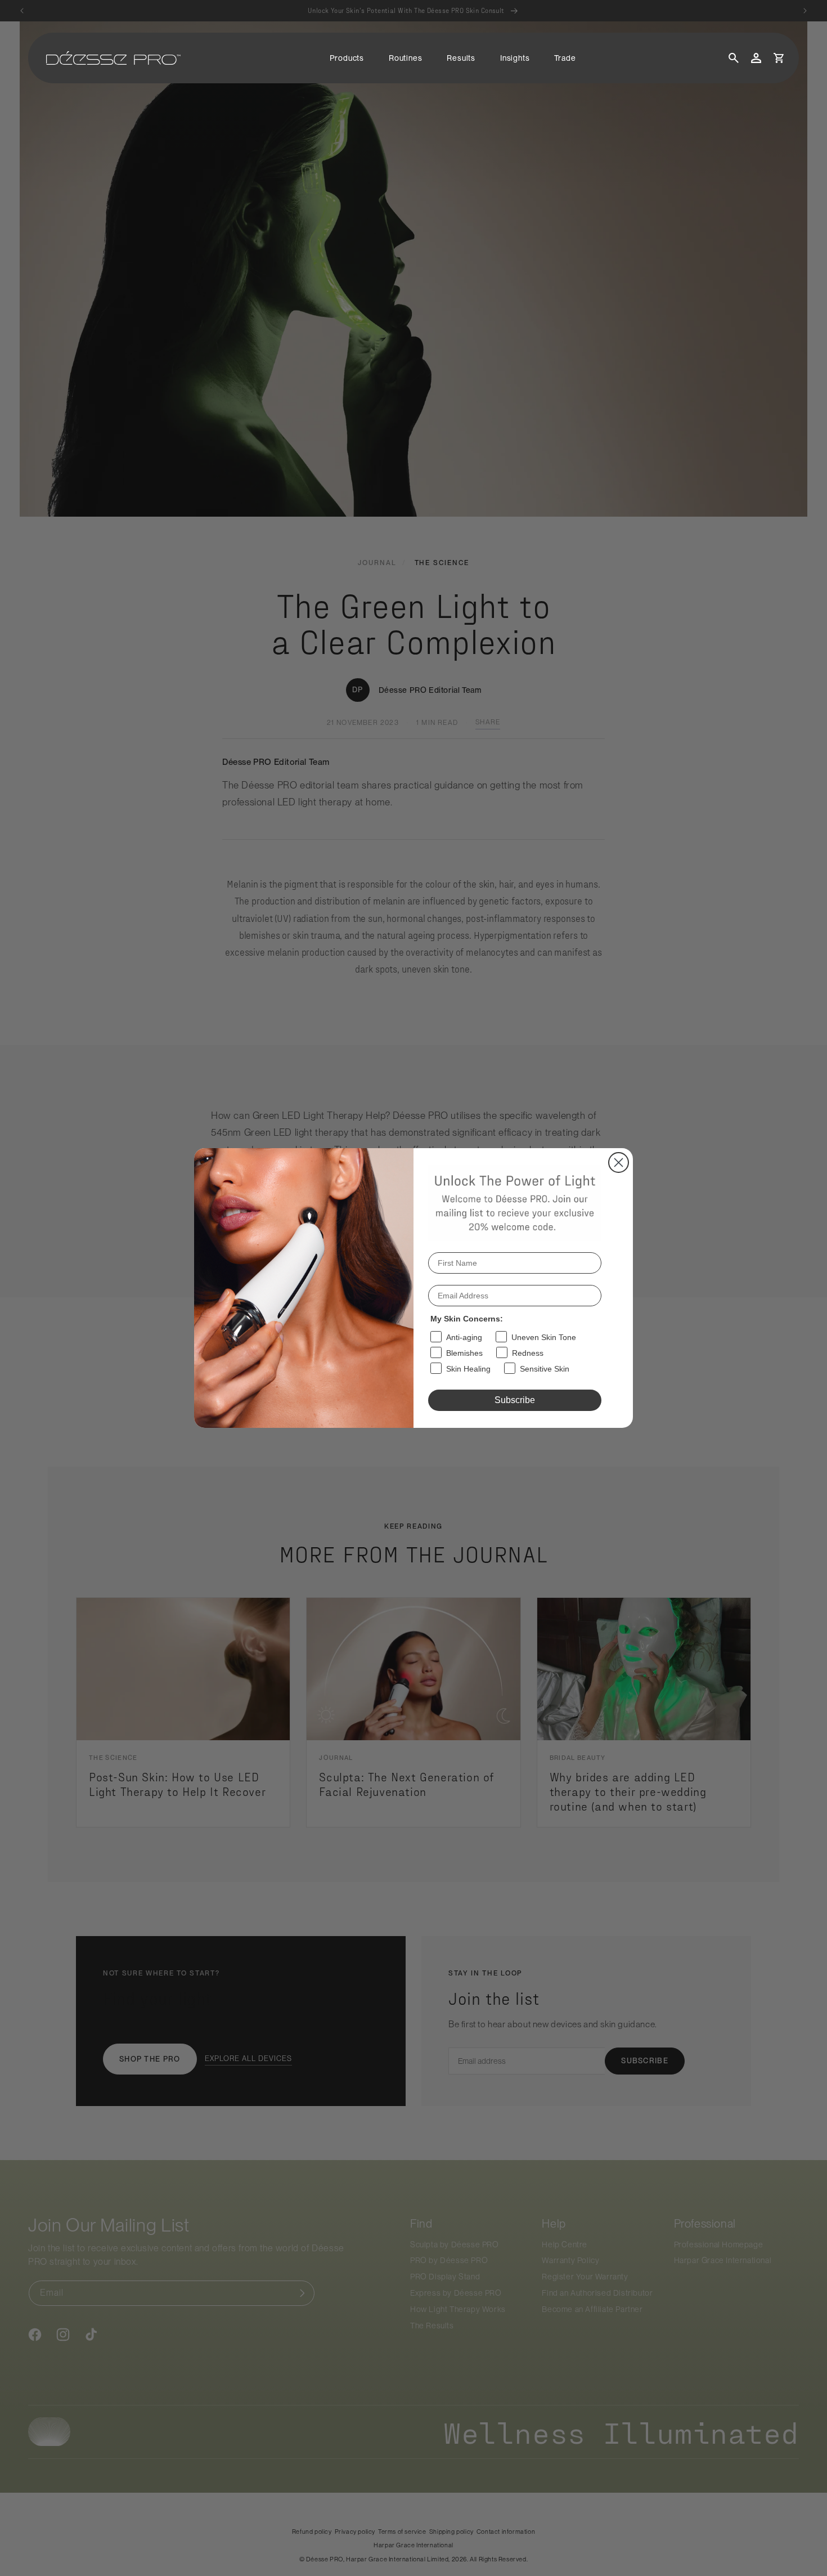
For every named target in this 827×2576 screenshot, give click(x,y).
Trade (565, 58)
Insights (515, 58)
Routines (405, 58)
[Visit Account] (756, 58)
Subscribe (515, 1400)
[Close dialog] (619, 1162)
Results (461, 58)
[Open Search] (734, 58)
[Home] (113, 58)
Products (347, 58)
